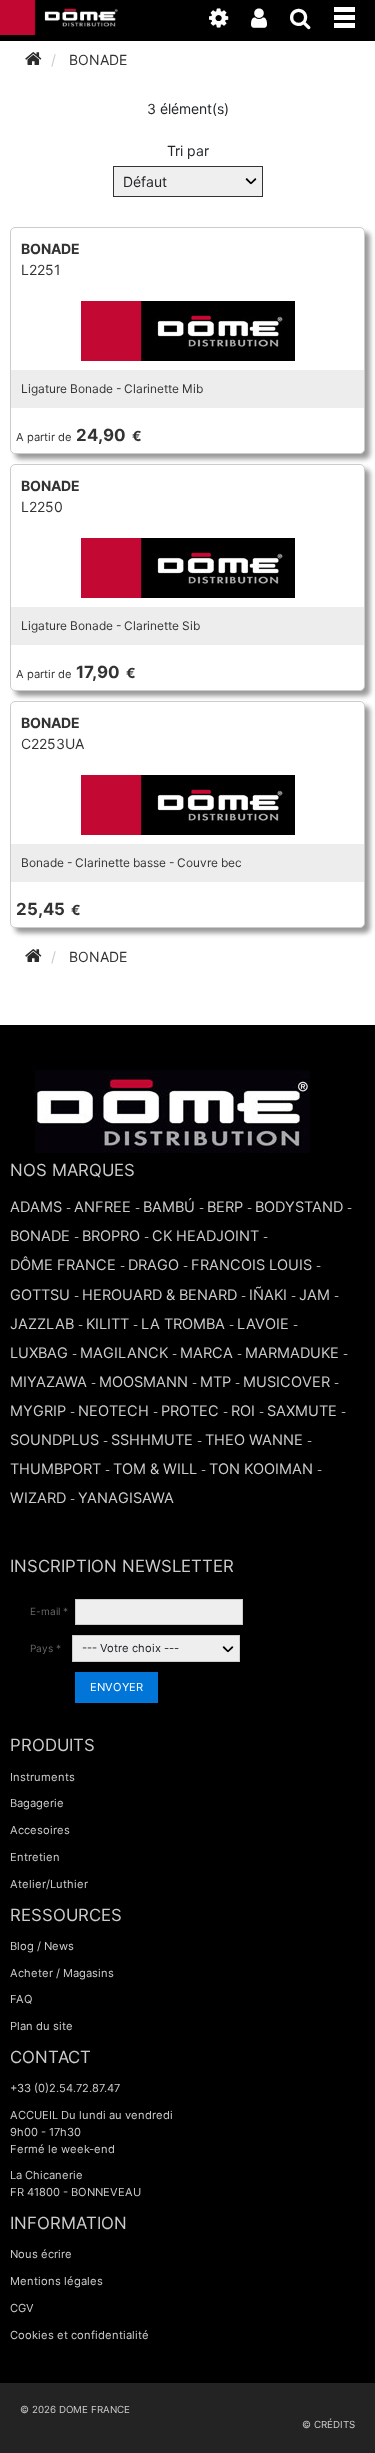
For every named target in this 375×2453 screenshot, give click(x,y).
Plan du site (41, 2026)
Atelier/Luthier (49, 1884)
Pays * (45, 1648)
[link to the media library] (228, 22)
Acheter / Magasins (62, 1973)
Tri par (188, 150)
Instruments (42, 1777)
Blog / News (42, 1946)
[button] (354, 14)
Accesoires (40, 1830)
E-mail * (49, 1611)
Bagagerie (37, 1803)
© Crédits (328, 2424)
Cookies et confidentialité (79, 2335)
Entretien (35, 1857)
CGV (22, 2308)
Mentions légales (56, 2281)
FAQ (21, 1999)
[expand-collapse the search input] (310, 22)
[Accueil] (33, 59)
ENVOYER (116, 1687)
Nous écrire (41, 2254)
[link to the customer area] (269, 22)
